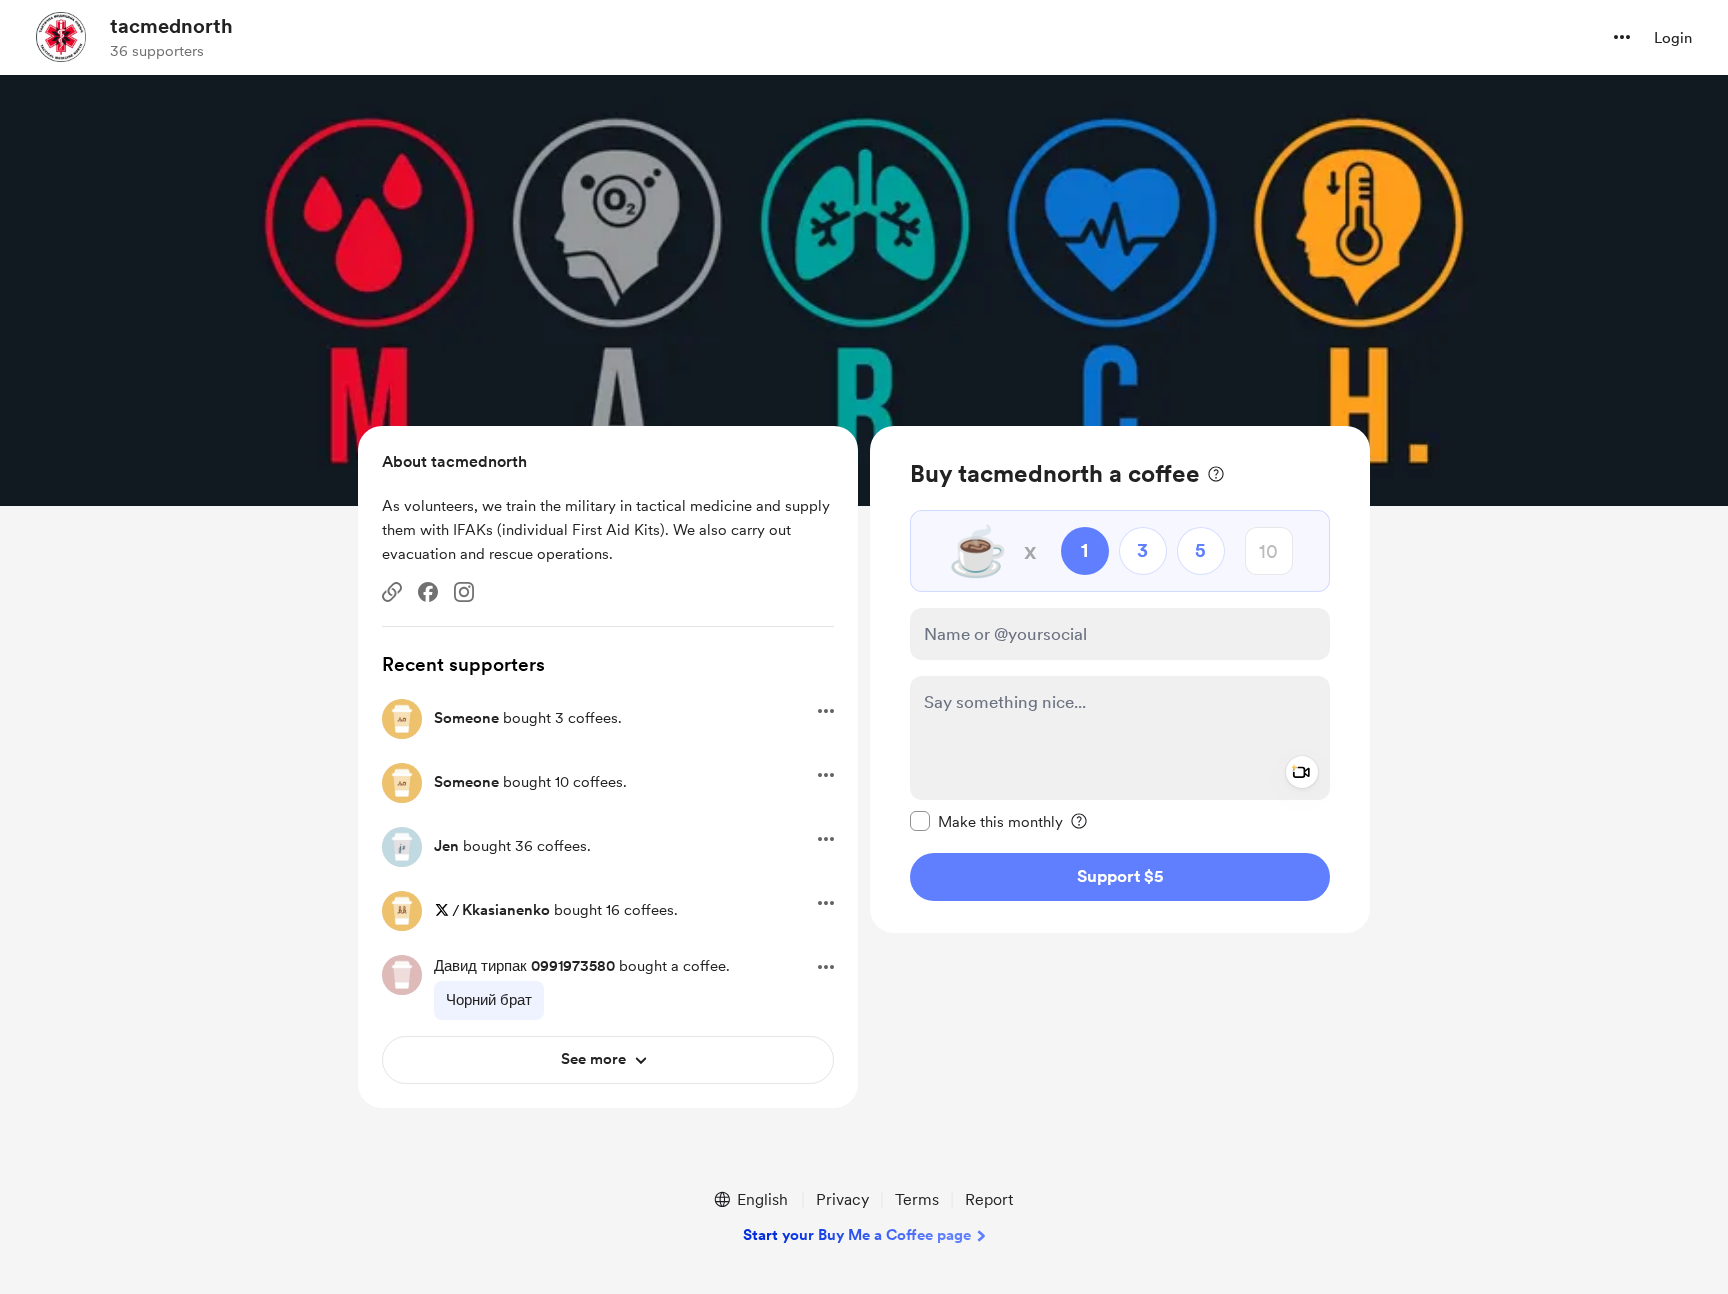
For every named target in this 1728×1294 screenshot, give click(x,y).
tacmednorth (171, 26)
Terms (917, 1199)
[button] (1622, 37)
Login (1673, 38)
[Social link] (392, 592)
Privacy (842, 1199)
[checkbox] (986, 821)
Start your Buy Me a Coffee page (857, 1235)
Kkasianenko (506, 910)
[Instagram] (464, 592)
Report (989, 1199)
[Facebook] (428, 592)
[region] (1120, 679)
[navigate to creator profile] (61, 37)
